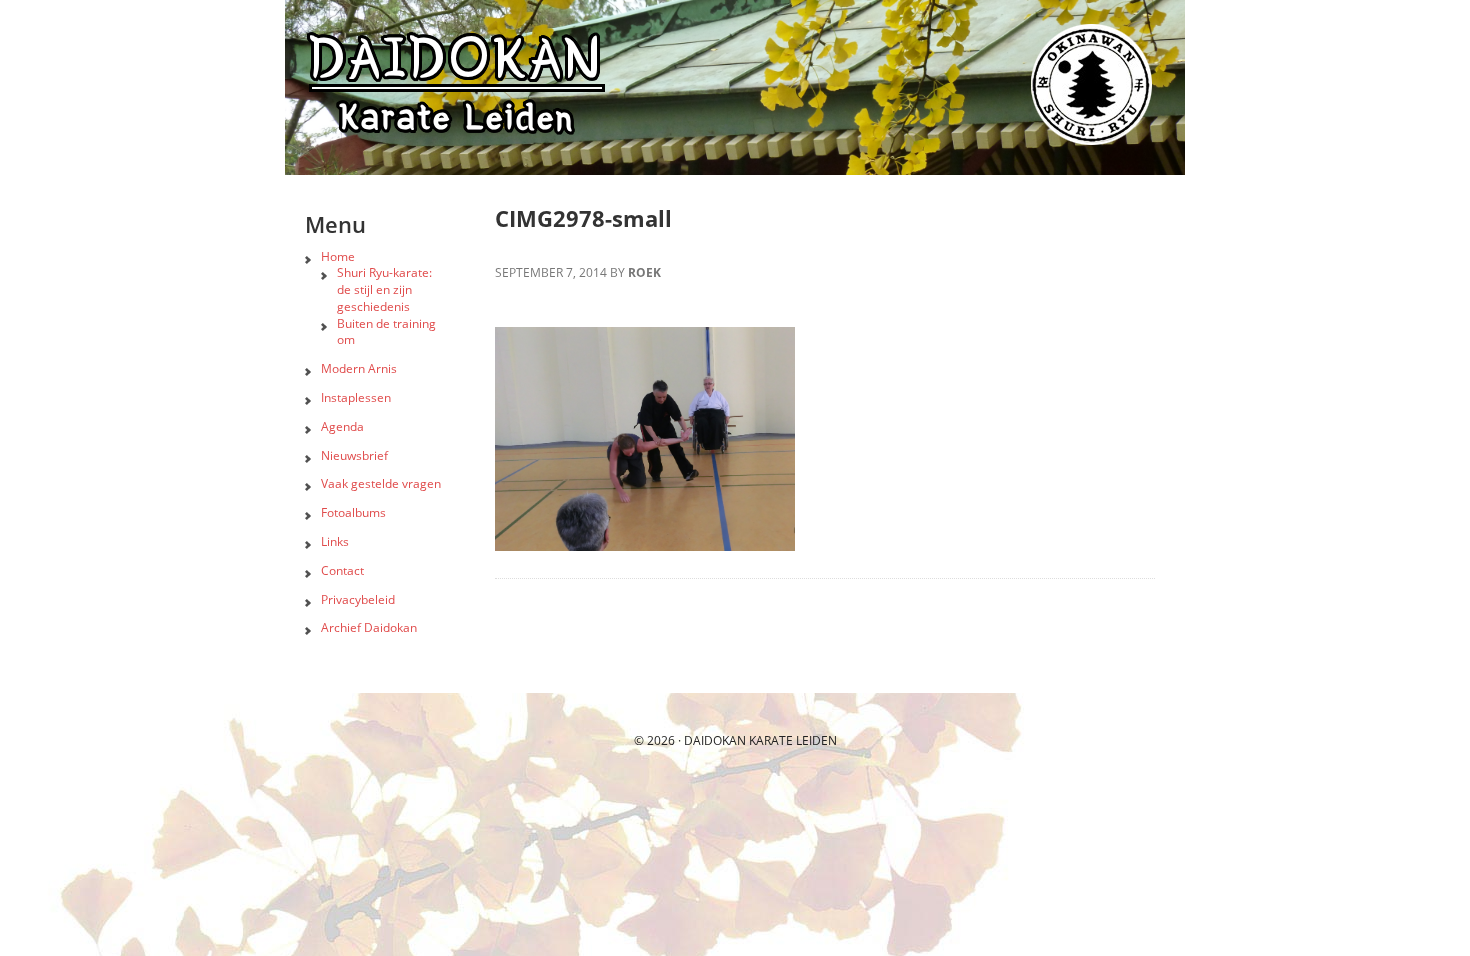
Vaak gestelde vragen (381, 483)
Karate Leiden (793, 740)
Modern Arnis (359, 368)
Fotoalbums (353, 512)
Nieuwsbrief (354, 455)
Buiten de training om (386, 332)
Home (338, 256)
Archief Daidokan (369, 627)
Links (335, 541)
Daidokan (715, 740)
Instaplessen (356, 397)
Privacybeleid (358, 599)
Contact (342, 570)
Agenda (342, 426)
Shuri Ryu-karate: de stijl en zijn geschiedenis (384, 289)
